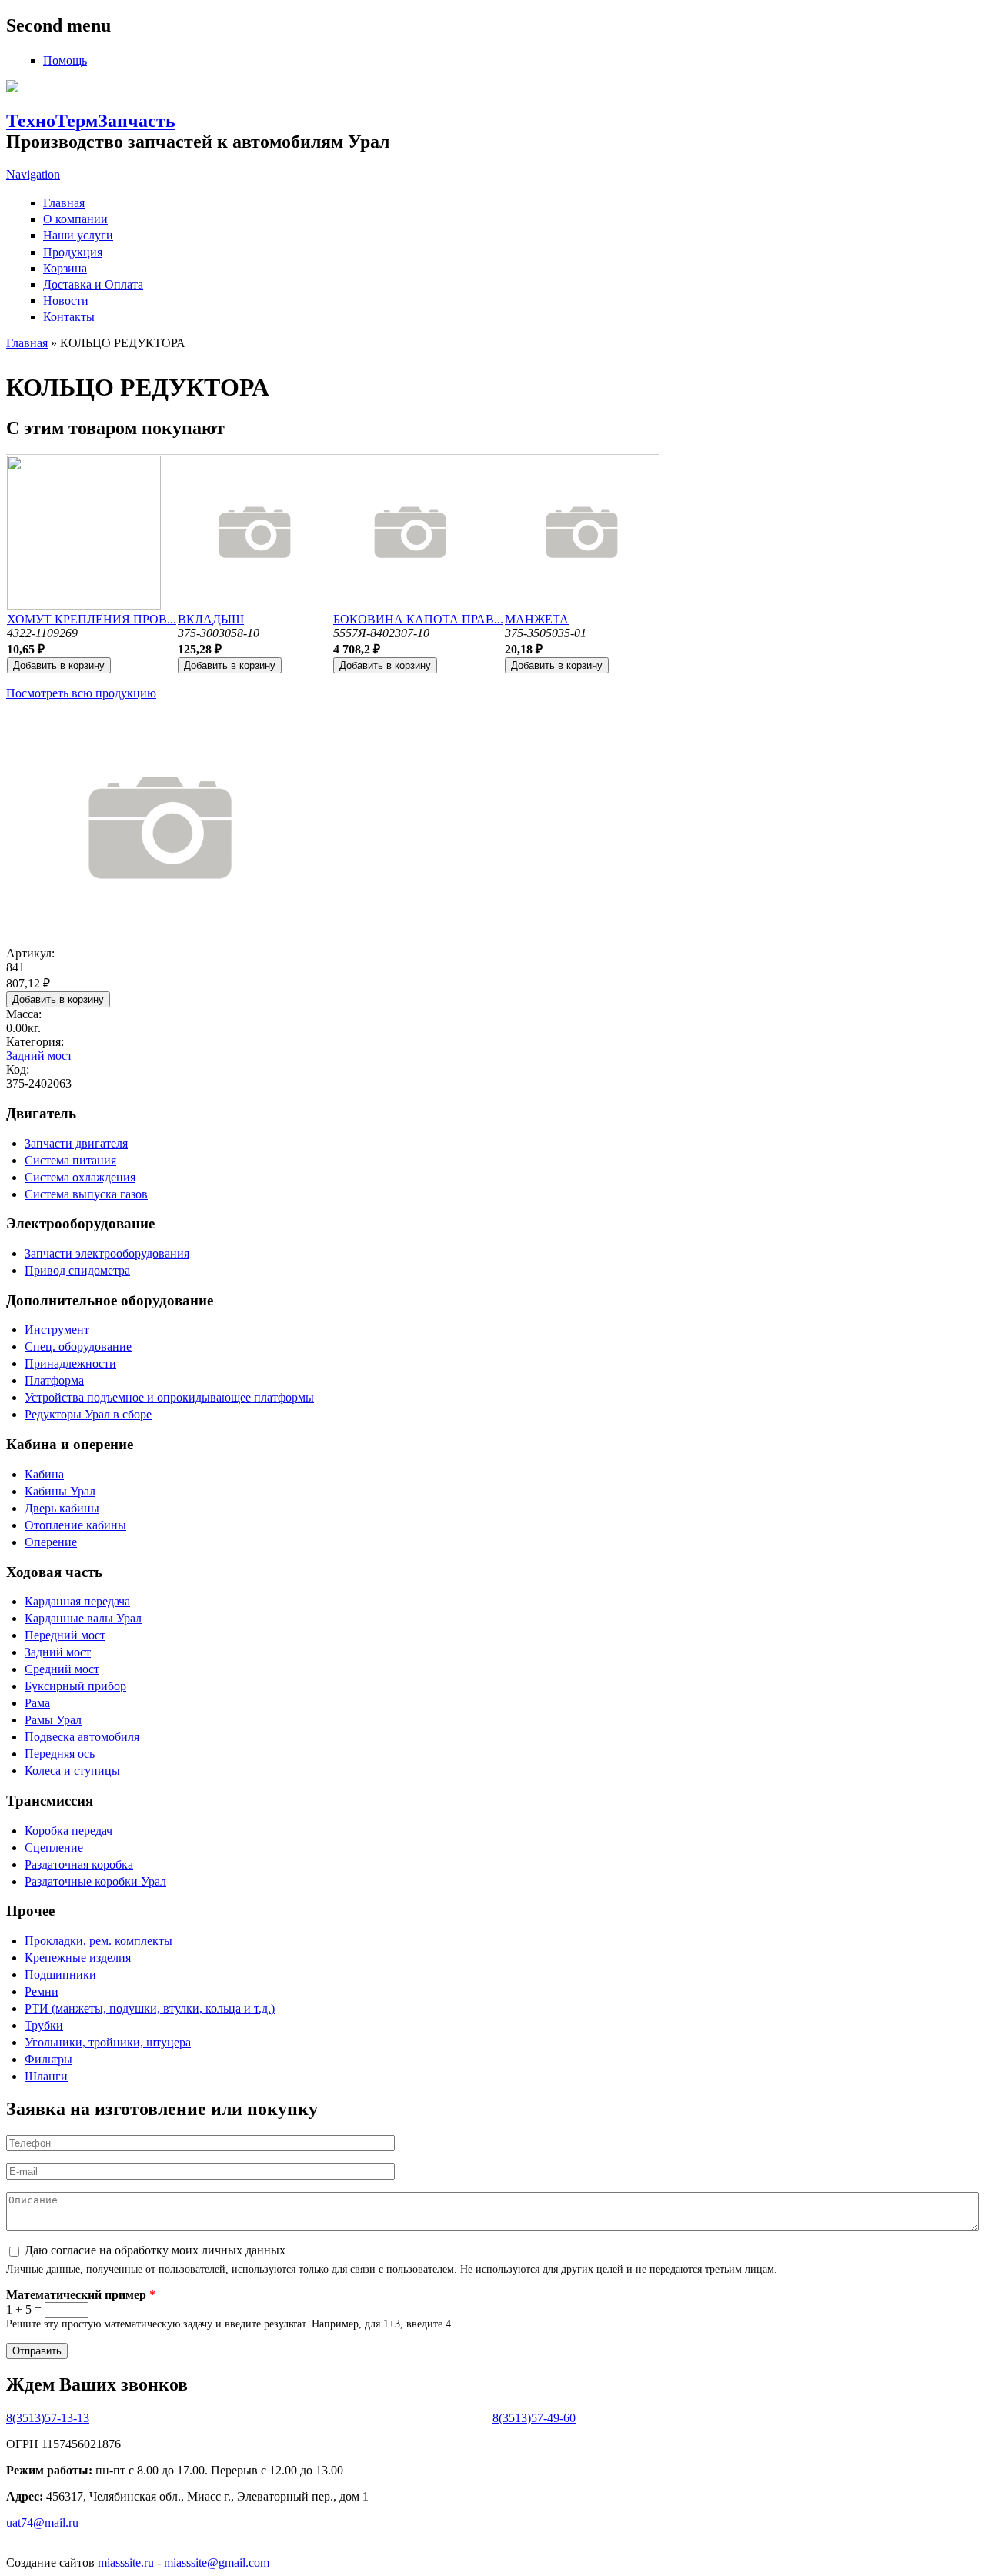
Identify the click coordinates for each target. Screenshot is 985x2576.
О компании (75, 219)
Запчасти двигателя (76, 1143)
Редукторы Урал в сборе (88, 1414)
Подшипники (60, 1975)
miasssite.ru (124, 2563)
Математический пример (81, 2295)
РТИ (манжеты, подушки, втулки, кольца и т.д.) (150, 2008)
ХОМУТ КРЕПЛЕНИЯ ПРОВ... (92, 619)
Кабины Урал (60, 1491)
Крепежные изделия (78, 1958)
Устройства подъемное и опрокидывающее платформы (169, 1397)
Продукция (73, 252)
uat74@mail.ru (42, 2523)
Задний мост (39, 1056)
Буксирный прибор (75, 1686)
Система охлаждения (80, 1177)
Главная (64, 203)
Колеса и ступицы (72, 1771)
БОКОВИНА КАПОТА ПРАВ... (418, 619)
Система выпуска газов (86, 1194)
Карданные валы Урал (83, 1618)
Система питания (70, 1160)
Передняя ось (60, 1754)
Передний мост (65, 1635)
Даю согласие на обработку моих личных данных (155, 2250)
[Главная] (12, 88)
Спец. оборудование (78, 1346)
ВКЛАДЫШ (211, 619)
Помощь (65, 60)
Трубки (44, 2025)
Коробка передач (68, 1831)
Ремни (42, 1991)
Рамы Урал (53, 1720)
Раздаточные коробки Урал (95, 1881)
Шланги (46, 2076)
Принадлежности (70, 1363)
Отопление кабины (75, 1525)
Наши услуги (78, 235)
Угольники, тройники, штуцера (108, 2042)
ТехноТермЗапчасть (91, 121)
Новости (66, 301)
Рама (37, 1703)
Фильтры (48, 2059)
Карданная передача (77, 1601)
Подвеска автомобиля (82, 1737)
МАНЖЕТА (537, 619)
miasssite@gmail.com (217, 2563)
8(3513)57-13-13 (48, 2418)
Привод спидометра (77, 1270)
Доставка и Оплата (93, 284)
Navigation (33, 174)
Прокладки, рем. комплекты (98, 1941)
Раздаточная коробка (79, 1864)
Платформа (54, 1380)
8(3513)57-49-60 (534, 2418)
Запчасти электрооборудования (107, 1253)
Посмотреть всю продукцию (81, 693)
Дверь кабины (62, 1508)
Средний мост (62, 1669)
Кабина (44, 1474)
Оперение (51, 1542)
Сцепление (54, 1848)
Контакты (69, 317)
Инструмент (57, 1330)
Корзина (65, 268)
